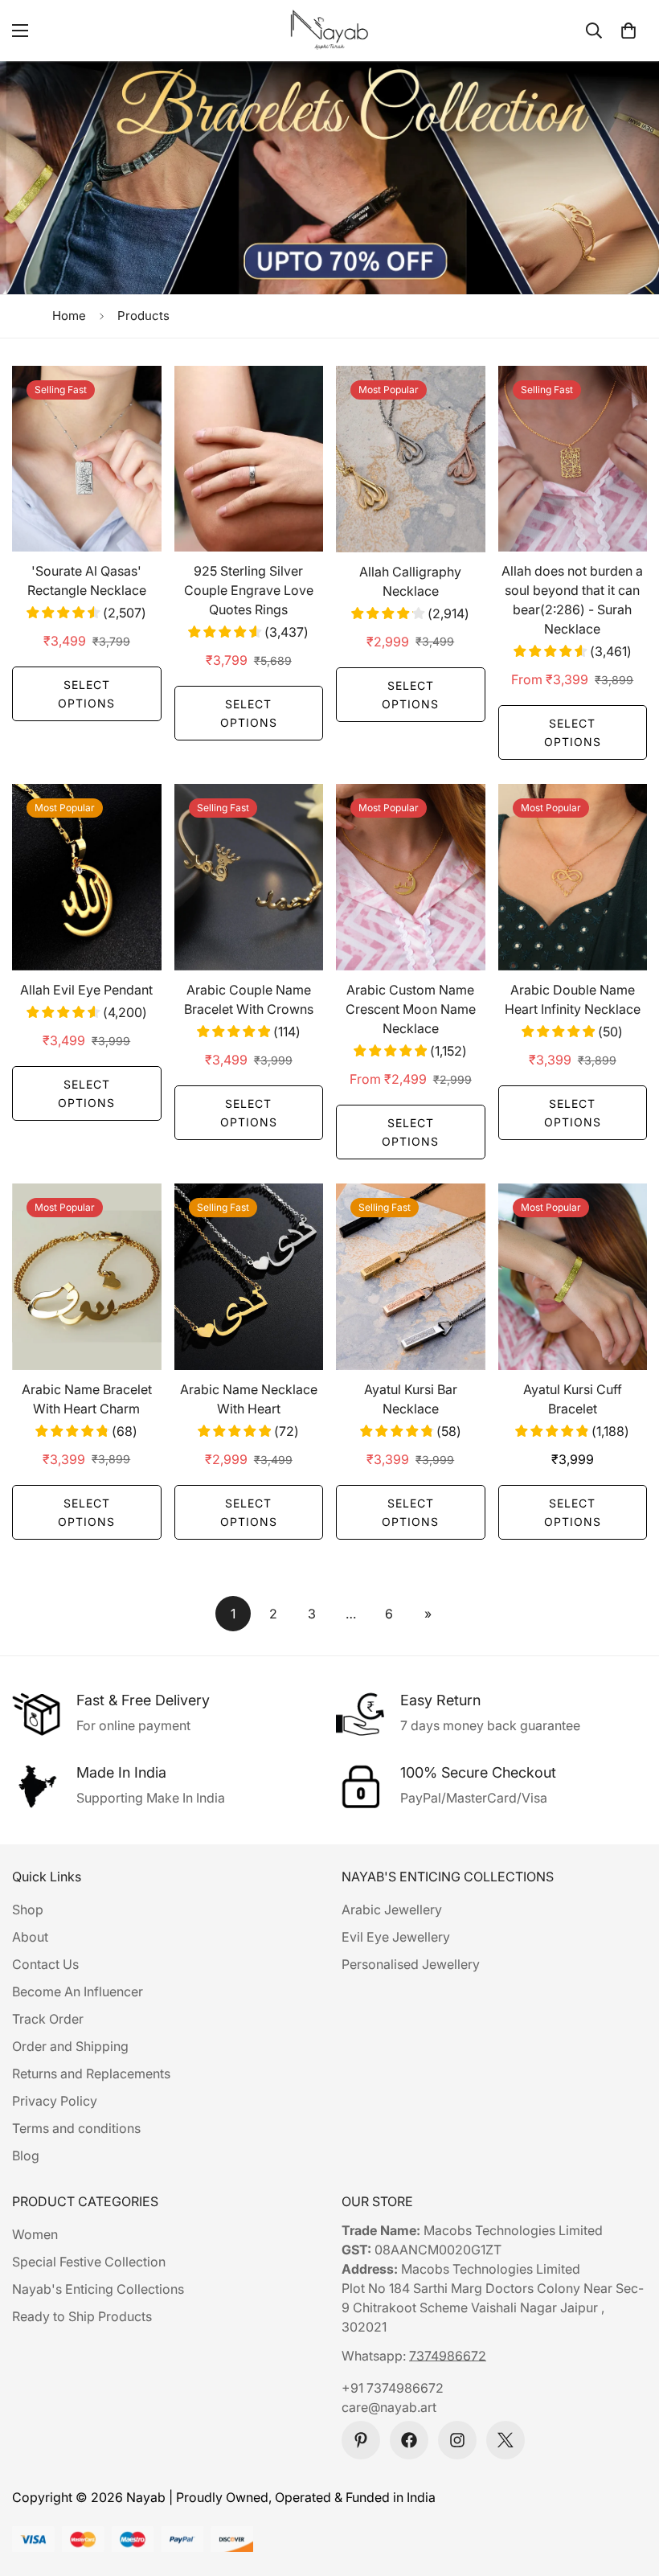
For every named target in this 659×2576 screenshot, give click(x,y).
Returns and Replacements (91, 2074)
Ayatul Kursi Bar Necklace (411, 1399)
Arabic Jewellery (392, 1909)
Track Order (48, 2019)
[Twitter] (506, 2440)
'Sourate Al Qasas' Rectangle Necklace (87, 580)
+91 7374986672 (393, 2388)
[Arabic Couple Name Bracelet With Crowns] (249, 877)
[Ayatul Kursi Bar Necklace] (411, 1277)
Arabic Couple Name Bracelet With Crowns (249, 999)
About (30, 1937)
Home (69, 316)
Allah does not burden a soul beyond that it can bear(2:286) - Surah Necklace (572, 600)
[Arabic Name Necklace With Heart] (249, 1277)
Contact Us (45, 1964)
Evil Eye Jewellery (396, 1937)
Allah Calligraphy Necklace (410, 581)
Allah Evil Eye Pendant (86, 990)
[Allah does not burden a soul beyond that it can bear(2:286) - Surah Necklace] (573, 459)
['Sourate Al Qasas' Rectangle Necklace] (87, 459)
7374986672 (448, 2356)
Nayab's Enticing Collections (98, 2289)
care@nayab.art (389, 2407)
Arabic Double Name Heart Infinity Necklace (573, 999)
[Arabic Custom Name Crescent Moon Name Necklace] (411, 877)
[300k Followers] (409, 2440)
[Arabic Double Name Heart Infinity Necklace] (573, 877)
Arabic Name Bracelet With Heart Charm (87, 1399)
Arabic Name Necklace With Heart (249, 1399)
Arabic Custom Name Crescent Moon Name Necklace (411, 1009)
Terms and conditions (76, 2128)
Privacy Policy (55, 2101)
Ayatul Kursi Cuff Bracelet (573, 1399)
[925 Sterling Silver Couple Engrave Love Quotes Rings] (249, 459)
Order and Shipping (70, 2046)
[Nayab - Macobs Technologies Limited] (329, 31)
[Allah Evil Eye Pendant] (87, 877)
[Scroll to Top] (628, 2488)
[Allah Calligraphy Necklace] (411, 459)
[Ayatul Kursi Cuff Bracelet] (573, 1277)
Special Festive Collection (89, 2262)
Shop (28, 1909)
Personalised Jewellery (411, 1964)
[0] (628, 31)
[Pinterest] (361, 2440)
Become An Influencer (78, 1991)
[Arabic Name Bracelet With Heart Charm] (87, 1277)
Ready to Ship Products (82, 2316)
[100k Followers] (457, 2440)
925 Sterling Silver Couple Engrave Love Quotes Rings (249, 590)
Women (35, 2234)
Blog (26, 2156)
